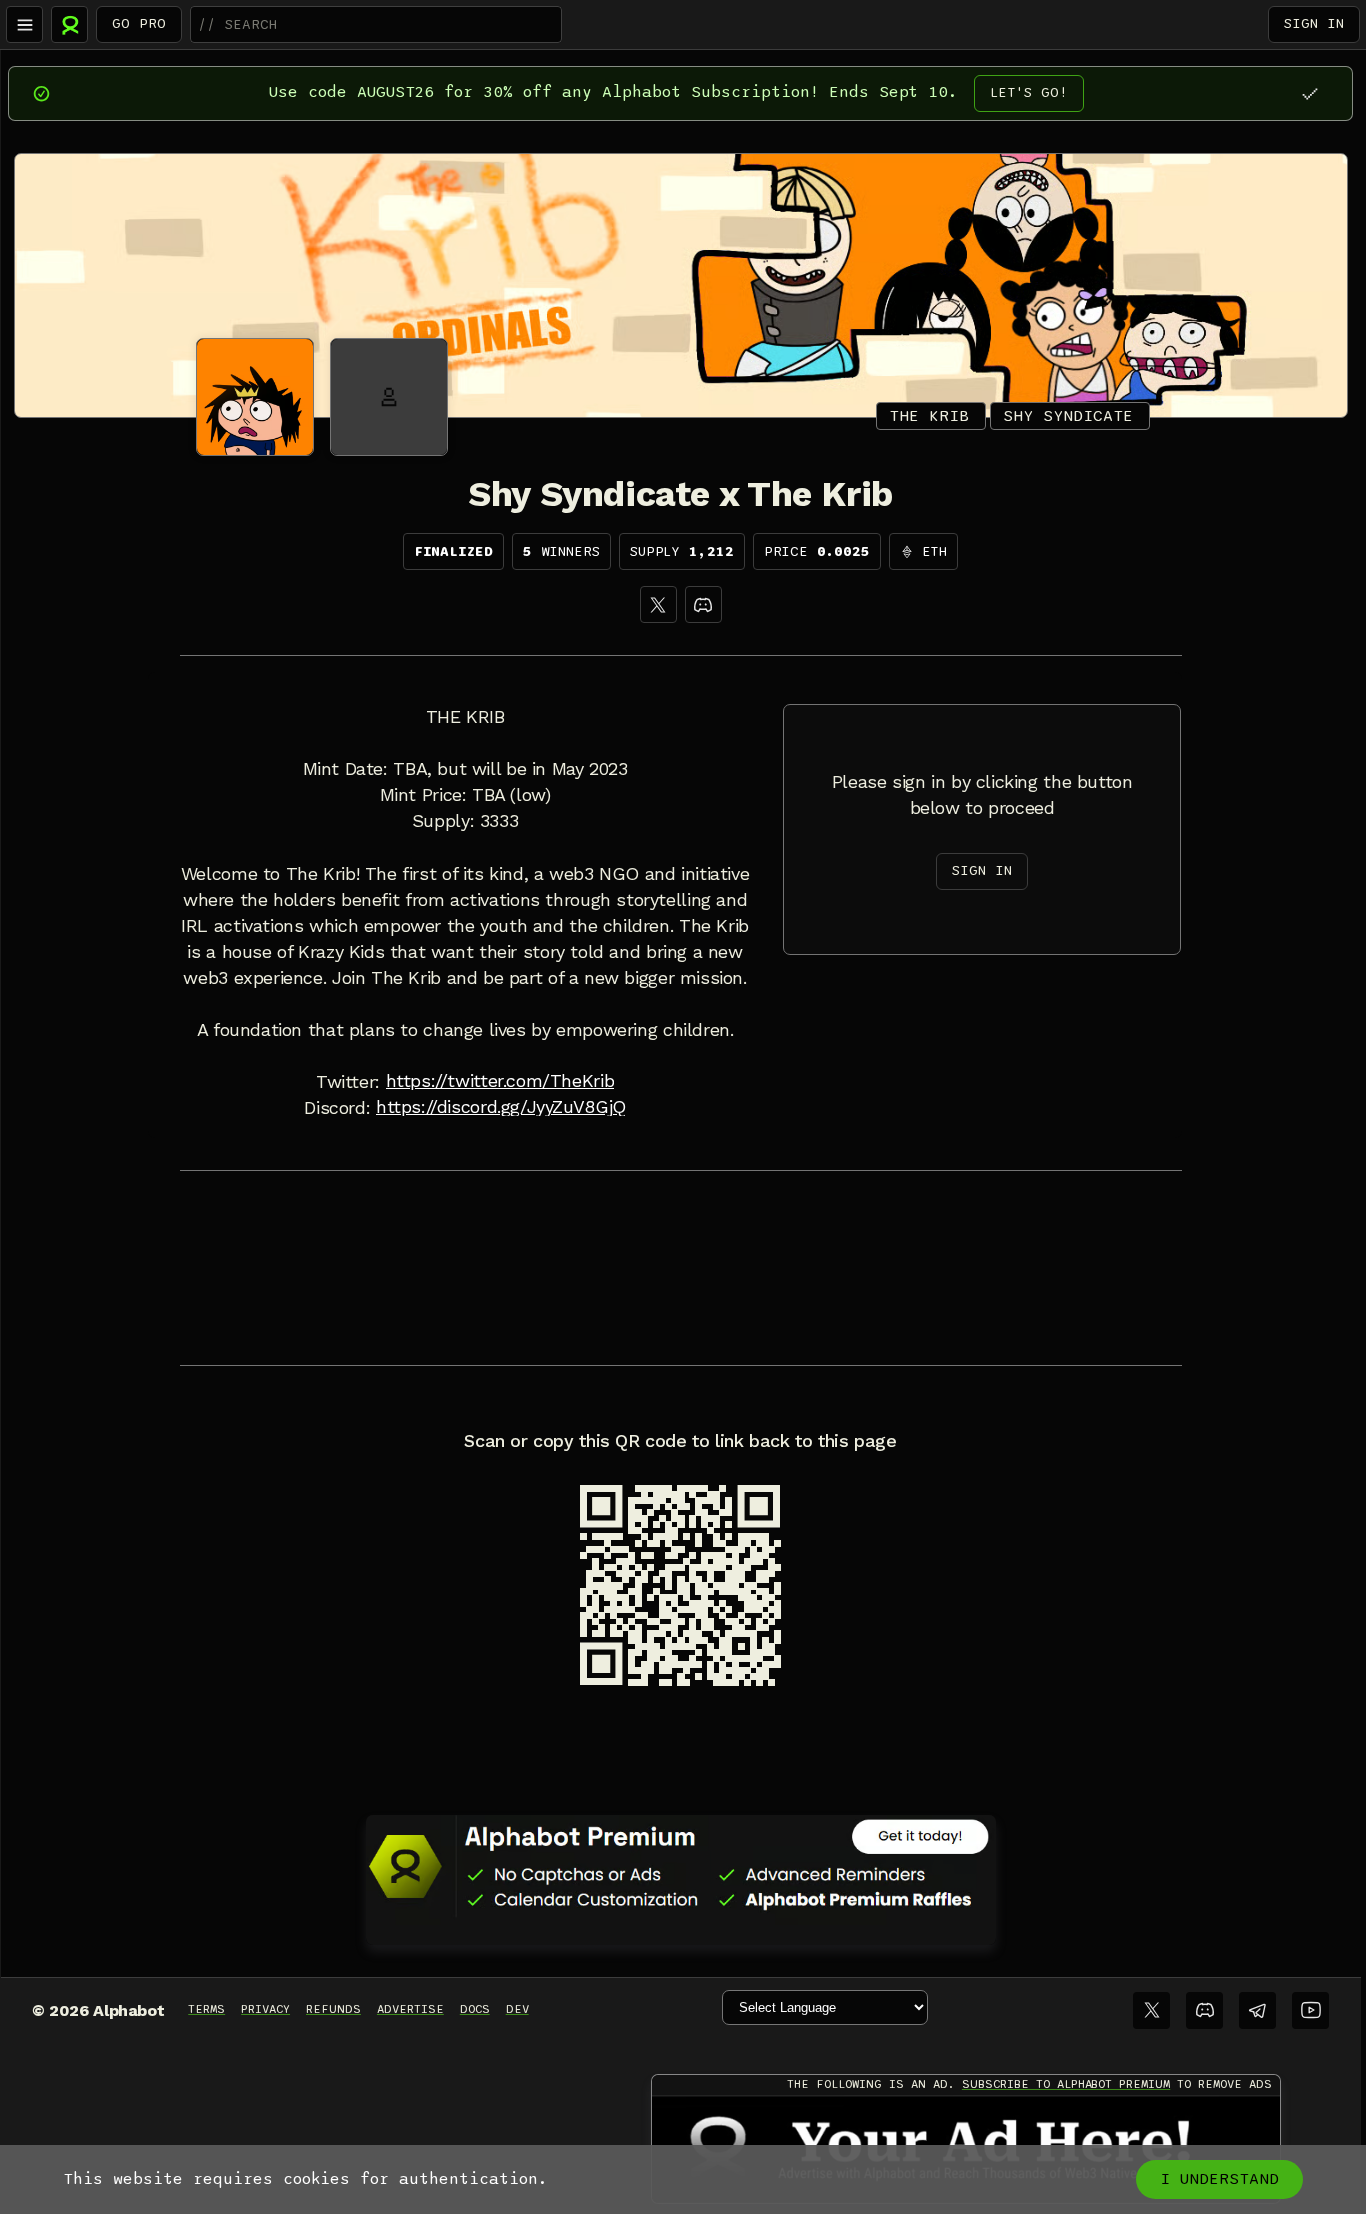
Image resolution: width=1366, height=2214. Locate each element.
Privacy (265, 2009)
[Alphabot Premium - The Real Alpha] (681, 1866)
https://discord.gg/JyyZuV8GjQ (501, 1107)
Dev (517, 2009)
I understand (1219, 2179)
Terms (206, 2009)
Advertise (410, 2009)
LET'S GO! (1029, 92)
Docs (475, 2009)
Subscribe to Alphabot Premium (1066, 2084)
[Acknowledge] (1309, 93)
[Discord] (703, 604)
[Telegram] (1257, 2010)
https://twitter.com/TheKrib (500, 1081)
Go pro (139, 23)
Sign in (1314, 23)
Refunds (333, 2009)
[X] (658, 604)
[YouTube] (1310, 2010)
